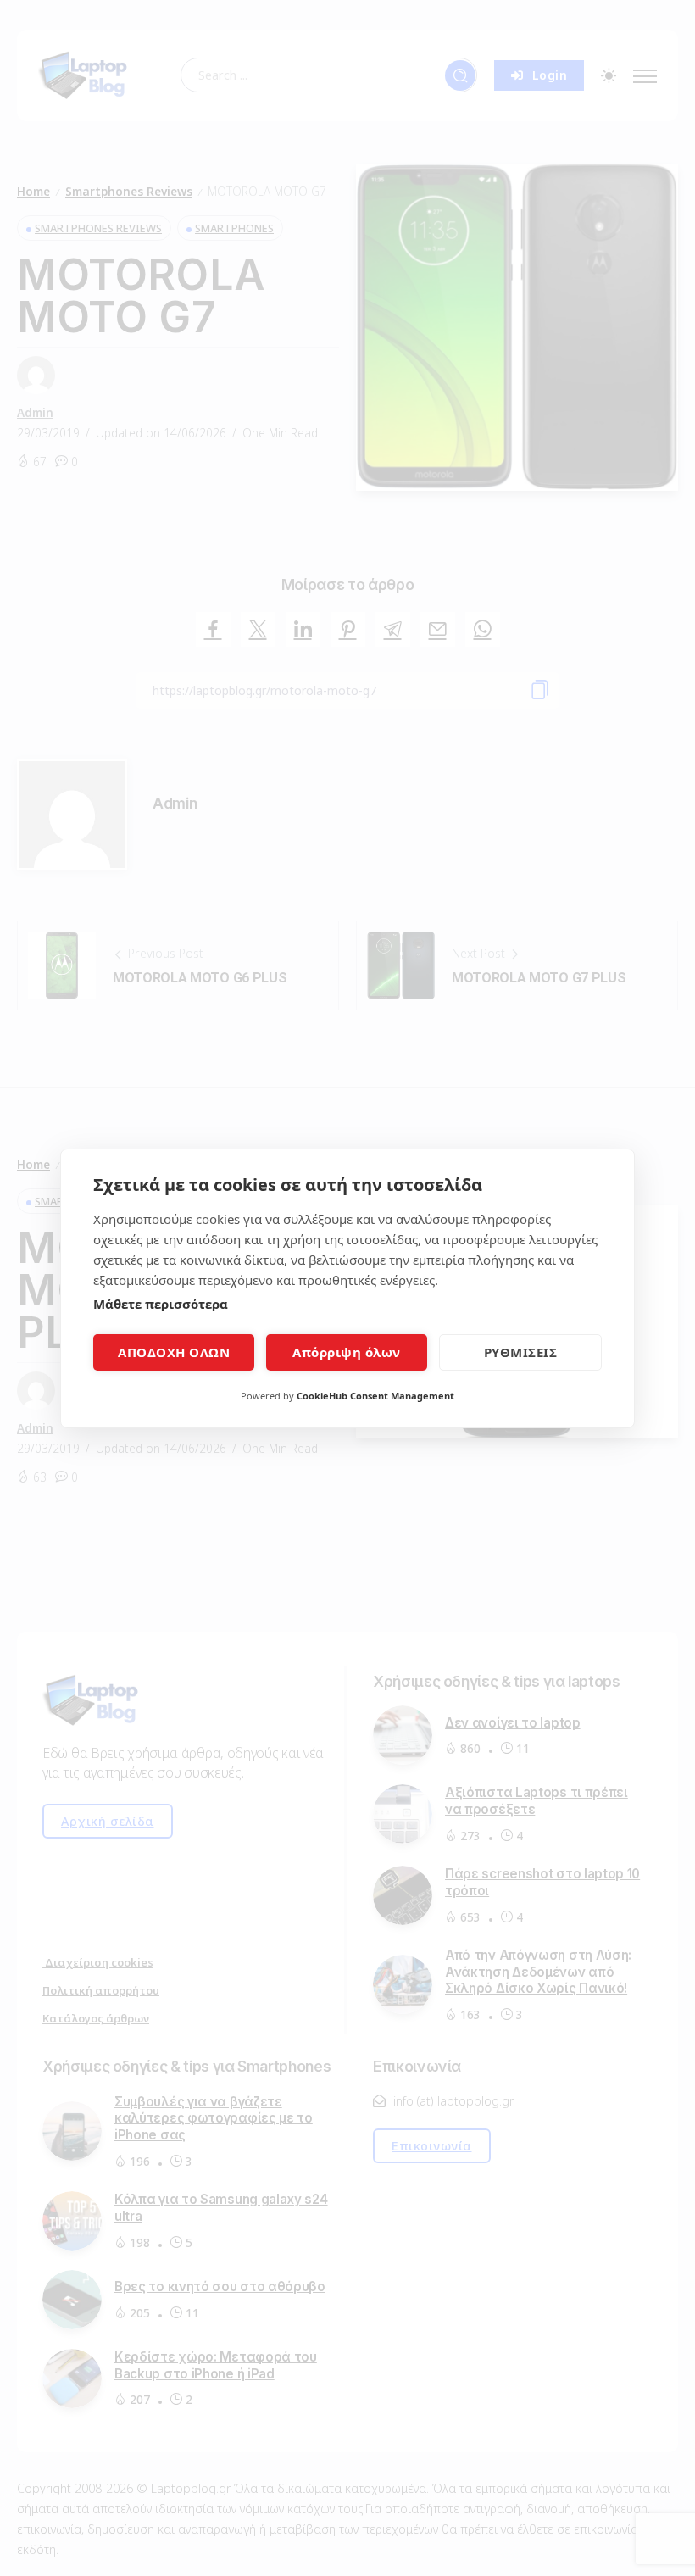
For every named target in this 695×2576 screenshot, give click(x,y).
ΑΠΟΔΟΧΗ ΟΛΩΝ (174, 1352)
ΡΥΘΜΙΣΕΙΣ (521, 1352)
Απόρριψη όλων (347, 1352)
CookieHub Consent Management (375, 1396)
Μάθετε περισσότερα (161, 1304)
